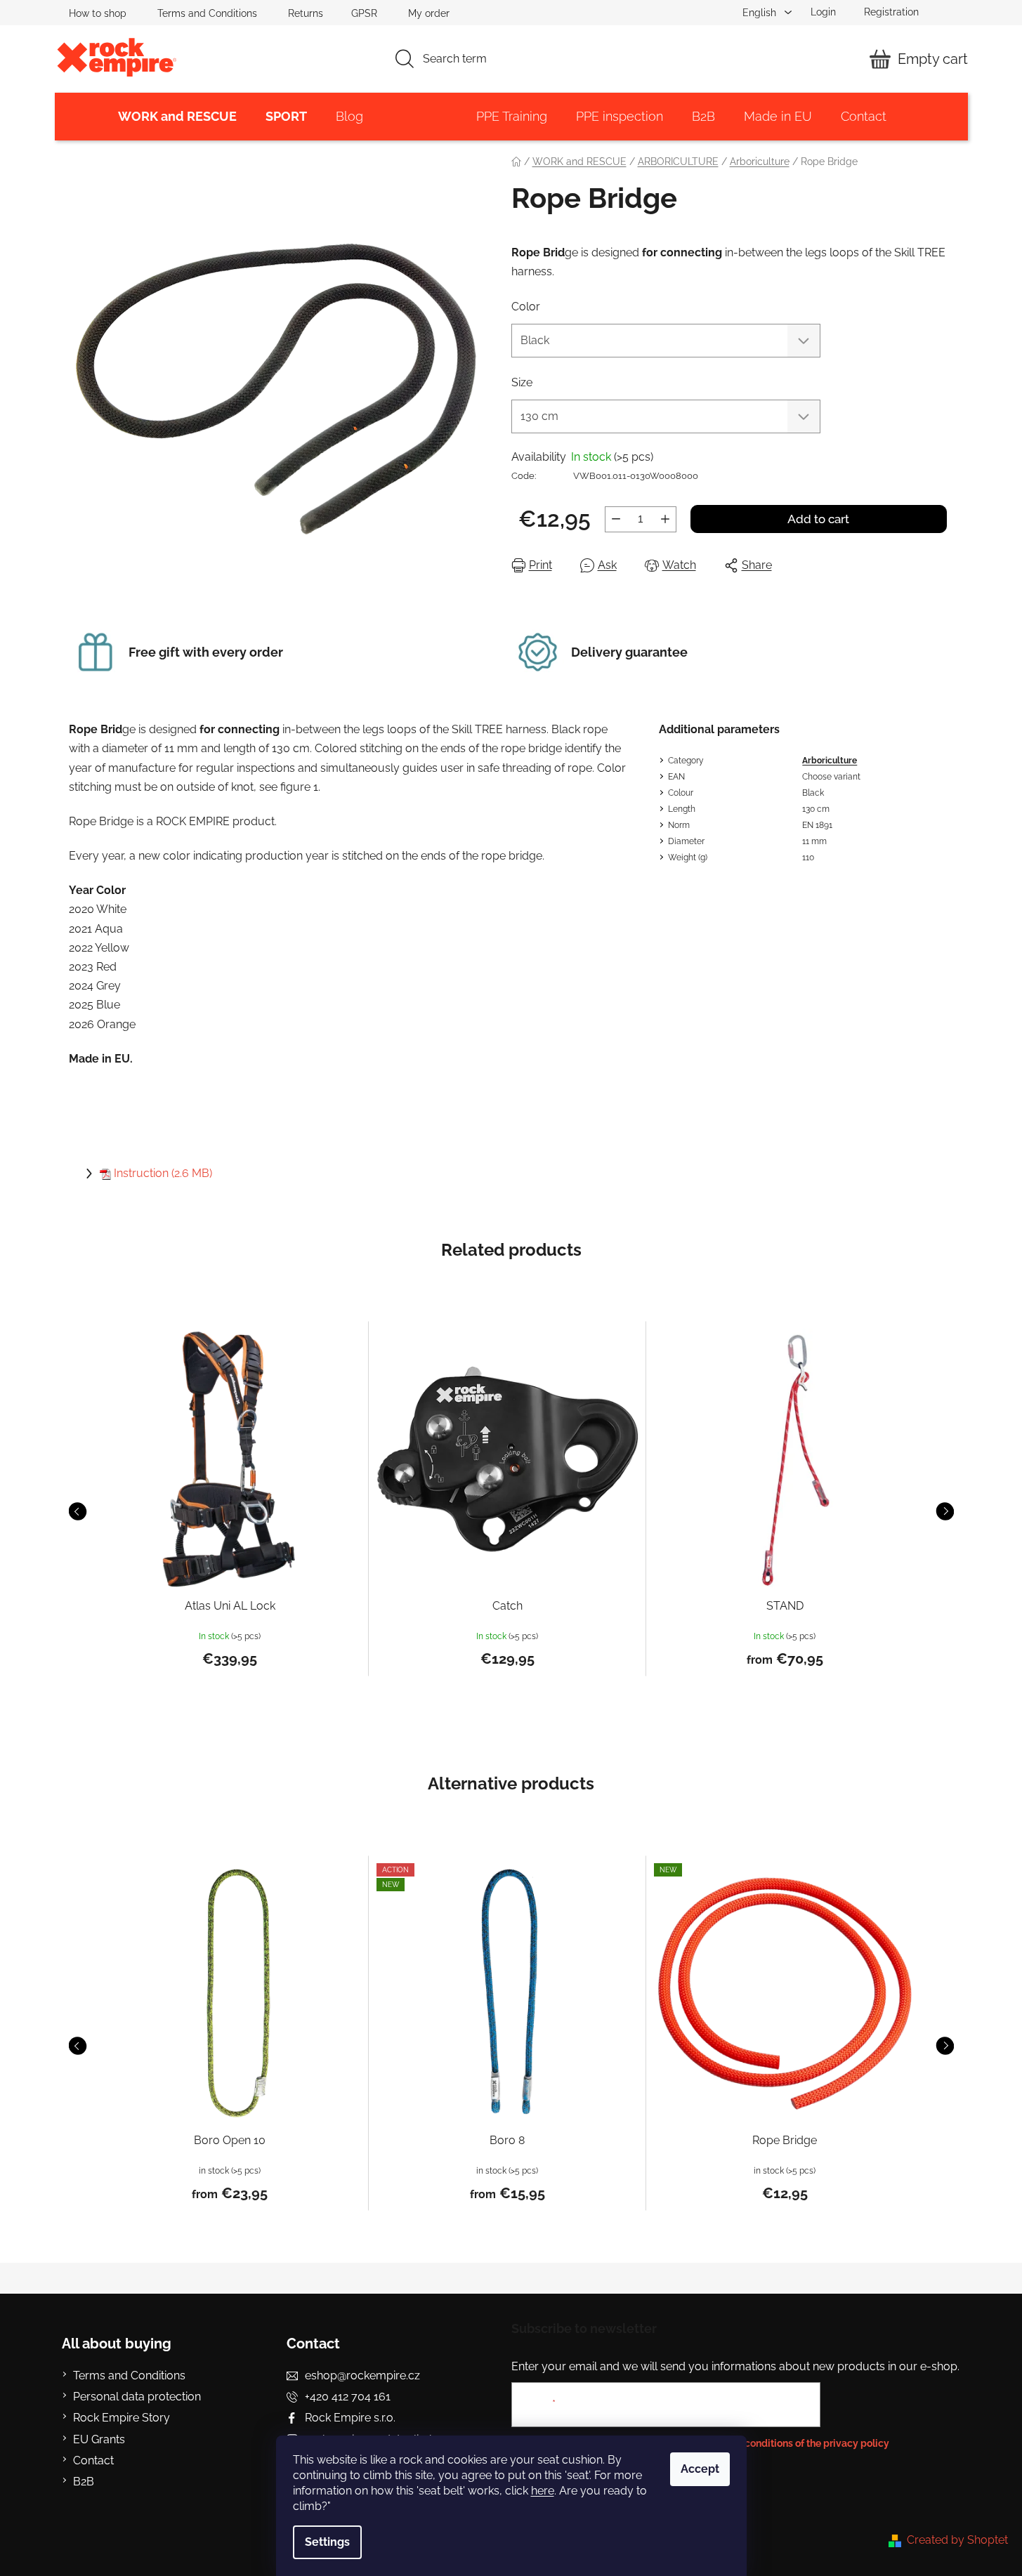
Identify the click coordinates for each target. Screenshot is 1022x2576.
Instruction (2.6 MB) (163, 1173)
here (543, 2491)
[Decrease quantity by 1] (616, 519)
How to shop (98, 13)
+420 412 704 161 (348, 2397)
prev (77, 1511)
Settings (327, 2542)
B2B (84, 2482)
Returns (306, 13)
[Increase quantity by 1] (665, 519)
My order (429, 13)
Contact (93, 2460)
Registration (891, 12)
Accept (700, 2469)
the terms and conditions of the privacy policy (784, 2443)
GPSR (364, 13)
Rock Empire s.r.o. (350, 2418)
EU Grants (99, 2439)
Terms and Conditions (207, 13)
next (945, 1511)
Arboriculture (830, 761)
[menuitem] (177, 117)
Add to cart (818, 519)
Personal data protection (137, 2397)
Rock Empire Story (122, 2418)
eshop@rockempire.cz (362, 2375)
